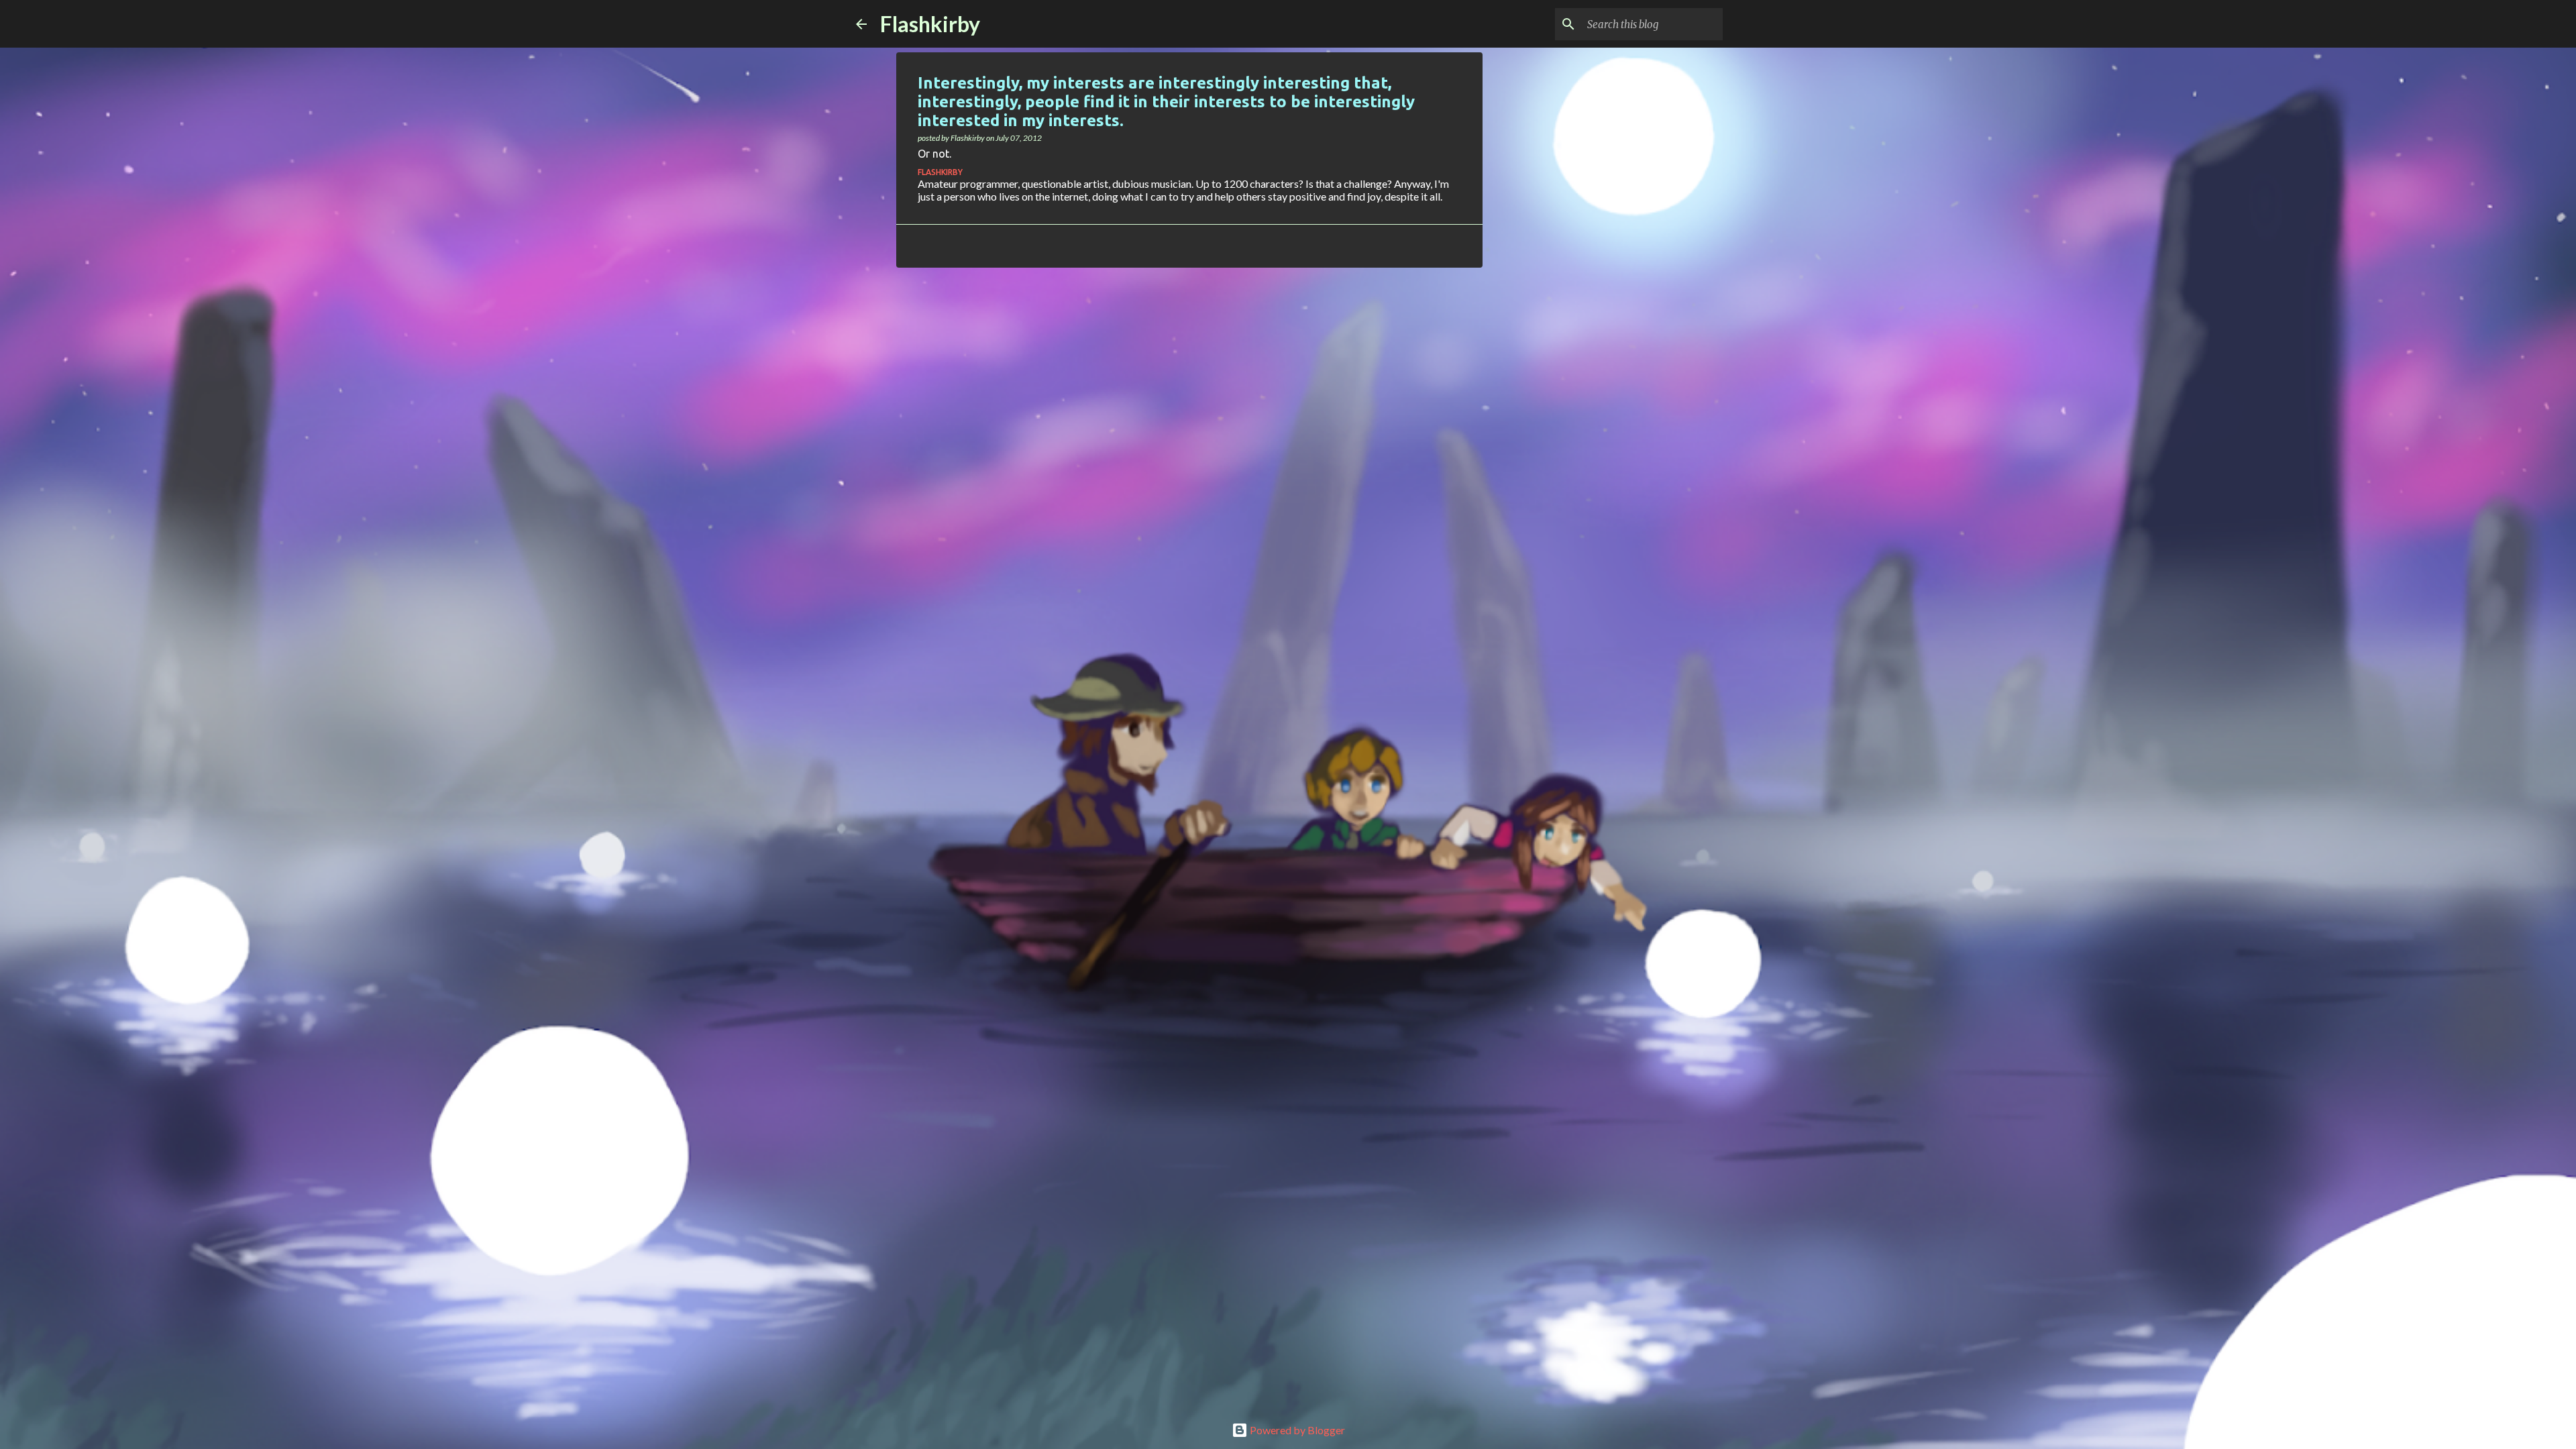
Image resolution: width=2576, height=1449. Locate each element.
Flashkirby (930, 24)
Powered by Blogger (1296, 1430)
